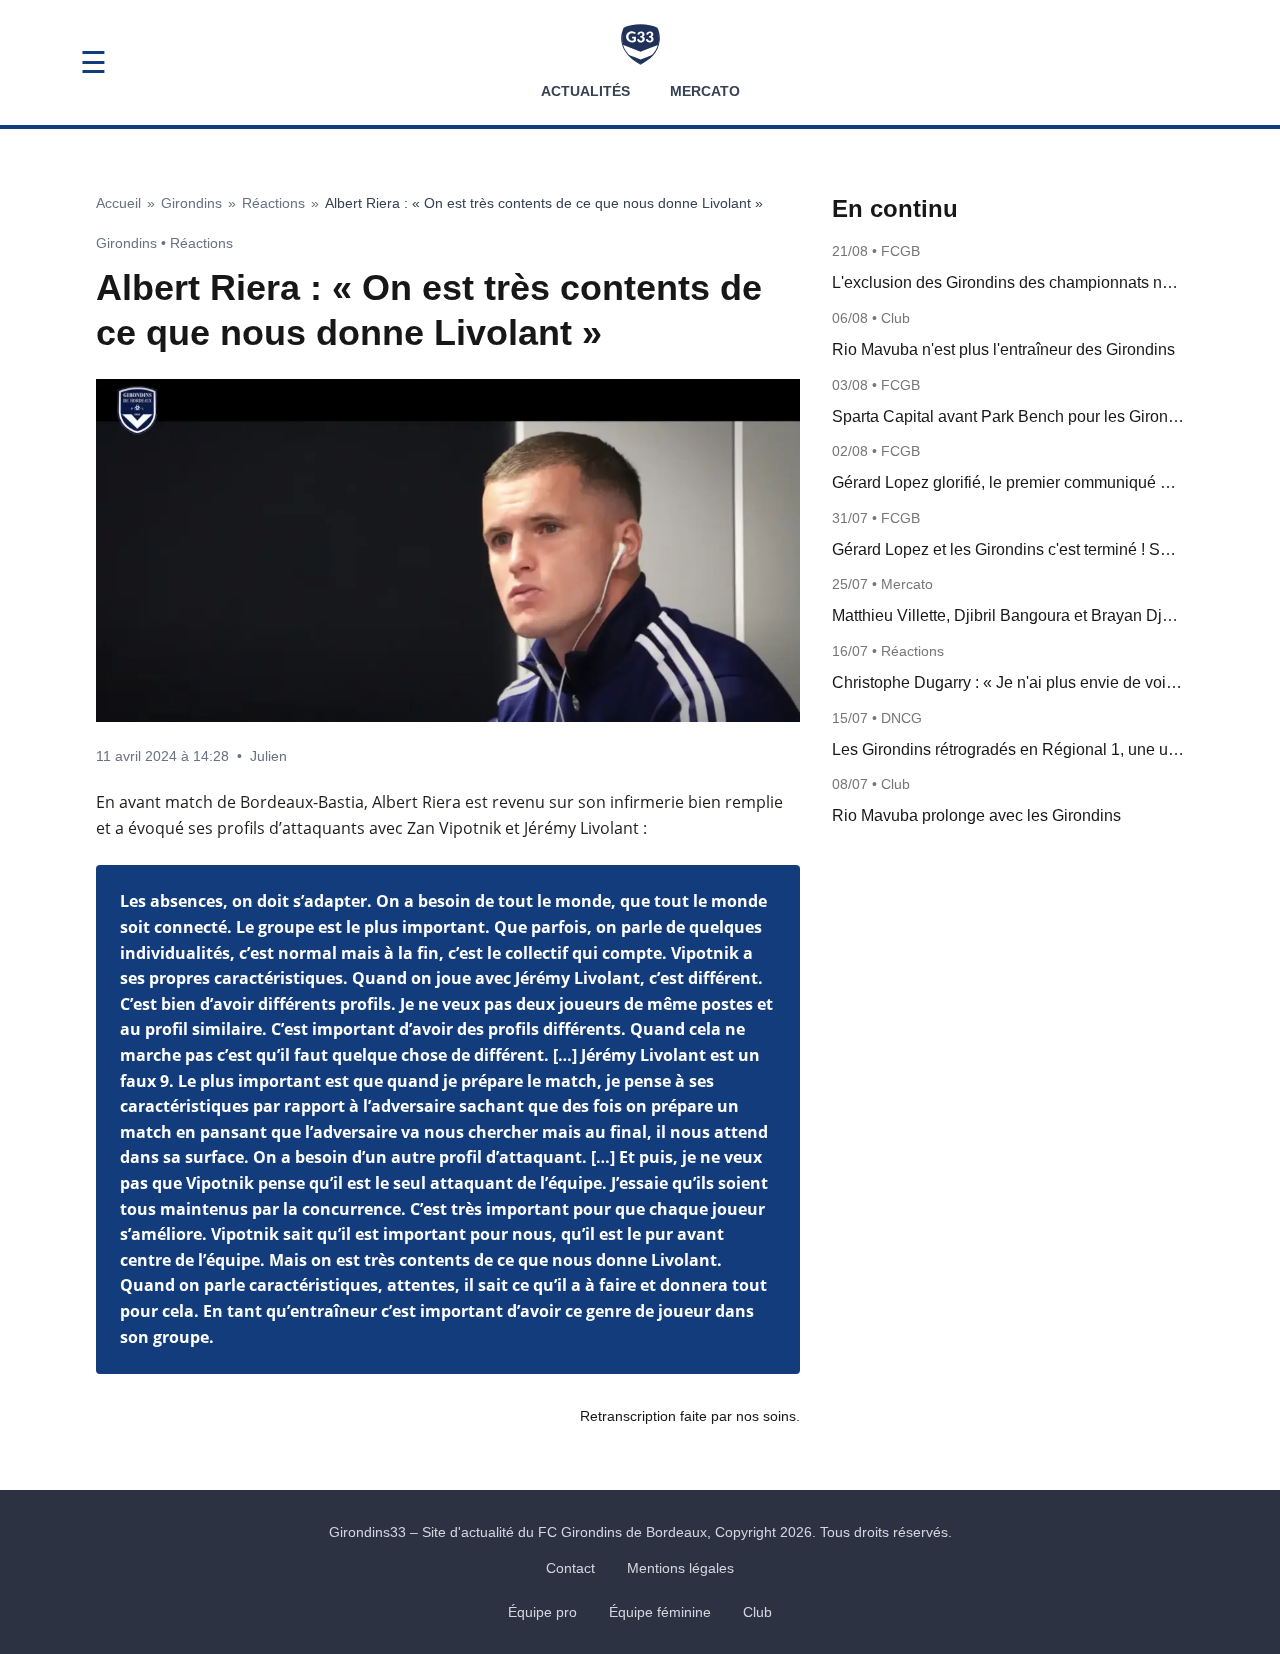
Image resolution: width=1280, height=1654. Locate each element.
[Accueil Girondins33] (640, 44)
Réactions (273, 203)
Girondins (191, 203)
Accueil (118, 203)
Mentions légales (680, 1568)
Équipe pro (542, 1612)
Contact (570, 1568)
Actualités (585, 91)
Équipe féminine (660, 1612)
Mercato (705, 91)
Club (757, 1612)
